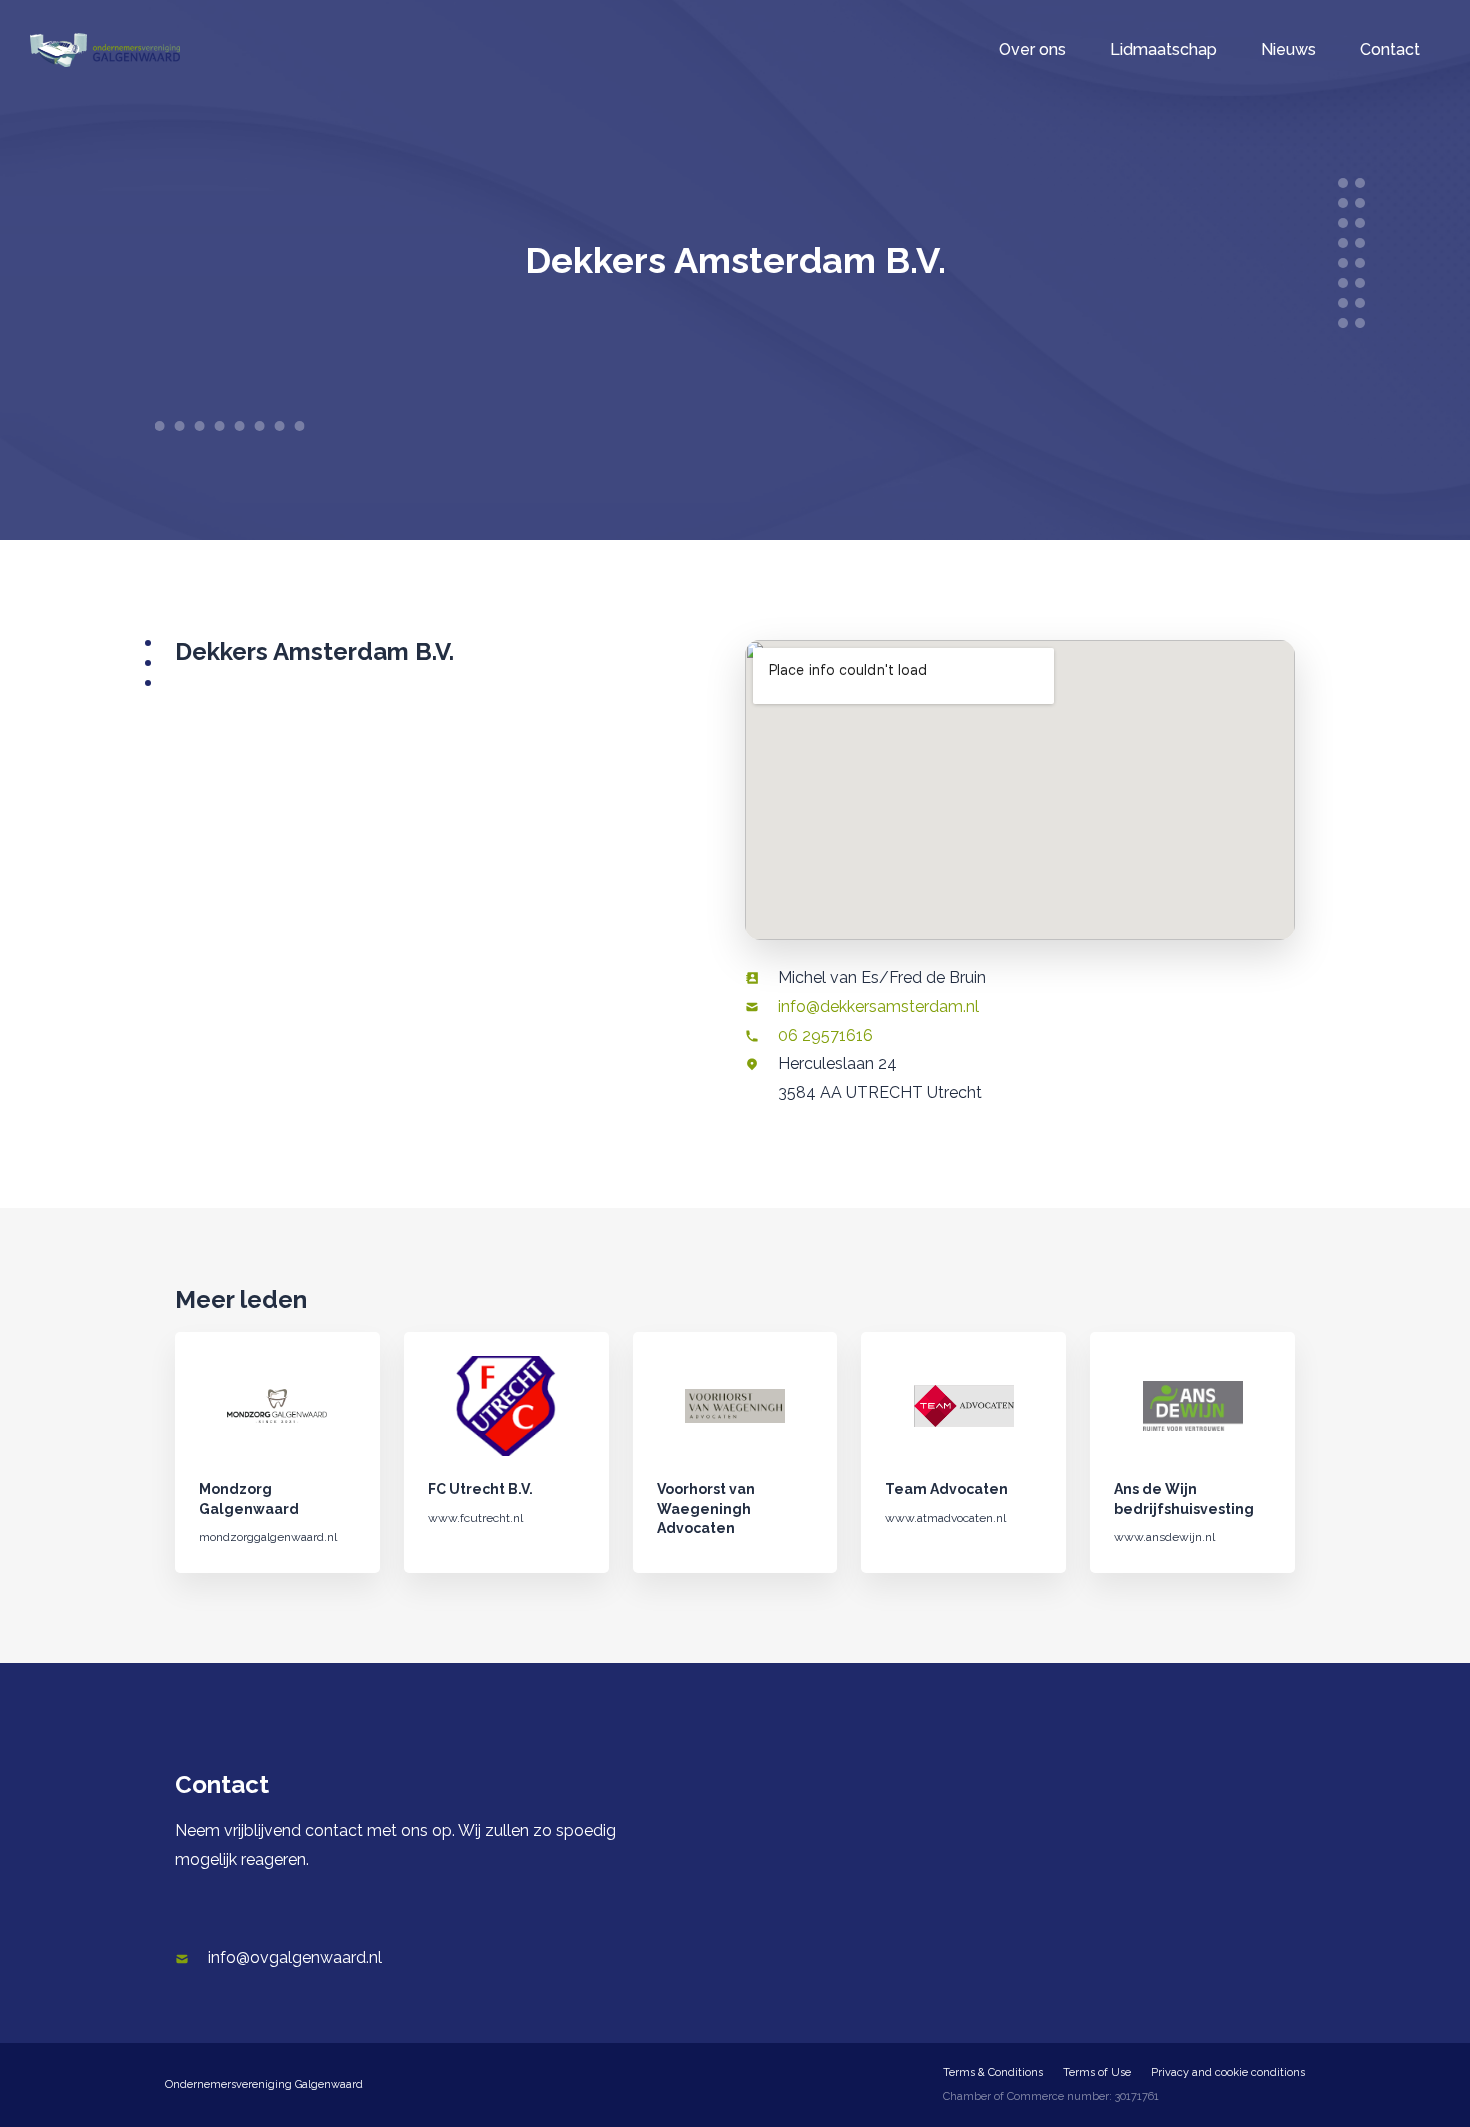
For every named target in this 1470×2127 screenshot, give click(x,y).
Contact (1390, 49)
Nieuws (1288, 49)
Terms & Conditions (993, 2072)
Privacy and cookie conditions (1228, 2072)
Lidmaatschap (1163, 49)
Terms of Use (1097, 2072)
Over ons (1032, 49)
